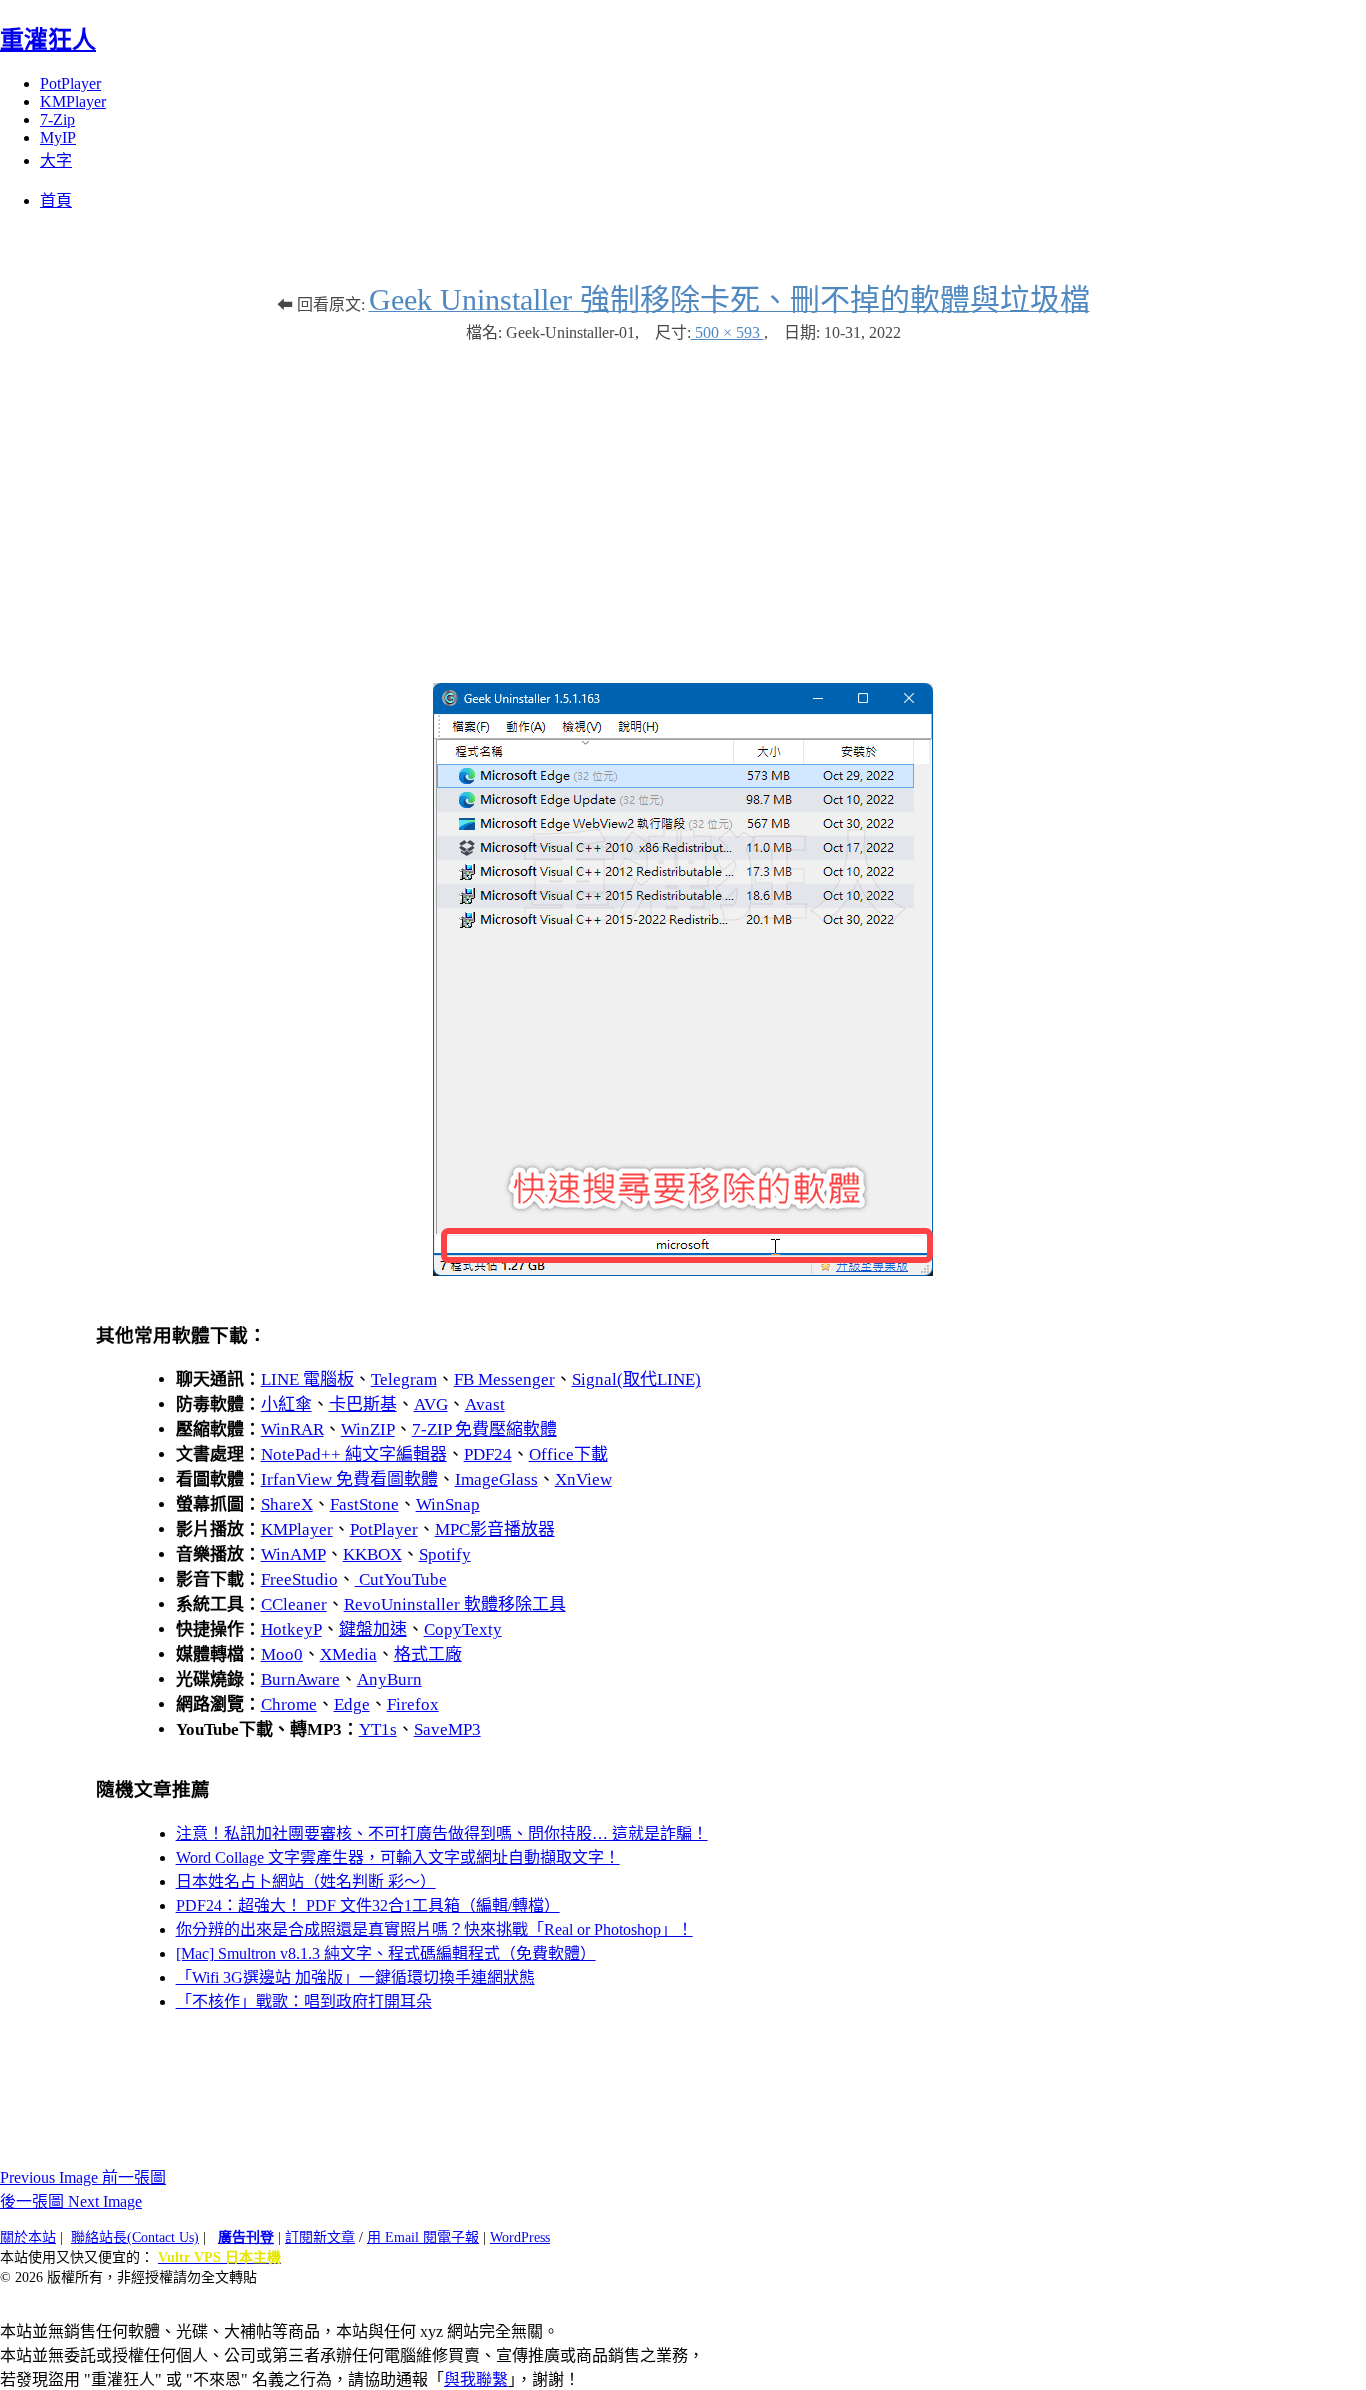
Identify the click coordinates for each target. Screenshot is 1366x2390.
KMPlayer (73, 101)
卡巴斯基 (363, 1404)
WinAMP (293, 1554)
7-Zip (57, 119)
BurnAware (300, 1679)
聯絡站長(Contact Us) (135, 2237)
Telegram (404, 1379)
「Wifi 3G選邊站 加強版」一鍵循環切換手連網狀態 (355, 1977)
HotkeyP (291, 1629)
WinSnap (448, 1504)
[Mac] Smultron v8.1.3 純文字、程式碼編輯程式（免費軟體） (386, 1953)
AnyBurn (389, 1679)
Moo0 (282, 1654)
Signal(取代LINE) (636, 1379)
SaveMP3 (447, 1729)
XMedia (348, 1654)
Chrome (289, 1704)
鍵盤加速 (373, 1629)
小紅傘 (286, 1404)
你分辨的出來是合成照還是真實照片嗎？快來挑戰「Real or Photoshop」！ (434, 1929)
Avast (485, 1404)
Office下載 (568, 1454)
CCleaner (294, 1604)
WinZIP (368, 1429)
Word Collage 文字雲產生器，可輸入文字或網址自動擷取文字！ (398, 1857)
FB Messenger (504, 1379)
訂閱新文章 (320, 2237)
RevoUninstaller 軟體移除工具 (455, 1604)
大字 (56, 160)
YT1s (378, 1729)
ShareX (287, 1504)
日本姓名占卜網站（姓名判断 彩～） (306, 1881)
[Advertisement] (683, 503)
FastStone (364, 1504)
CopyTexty (463, 1629)
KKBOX (372, 1554)
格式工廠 (428, 1654)
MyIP (58, 137)
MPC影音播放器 (495, 1529)
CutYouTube (401, 1579)
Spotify (445, 1554)
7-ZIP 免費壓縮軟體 (484, 1429)
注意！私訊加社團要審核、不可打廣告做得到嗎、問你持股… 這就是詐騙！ (442, 1833)
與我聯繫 (476, 2379)
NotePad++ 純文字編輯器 (354, 1454)
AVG (431, 1404)
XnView (583, 1479)
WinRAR (292, 1429)
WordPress (520, 2237)
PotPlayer (70, 83)
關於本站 (28, 2237)
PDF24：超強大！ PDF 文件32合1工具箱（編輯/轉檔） (368, 1905)
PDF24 (488, 1454)
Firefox (413, 1704)
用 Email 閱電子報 (423, 2237)
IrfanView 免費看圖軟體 (349, 1479)
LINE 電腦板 (307, 1379)
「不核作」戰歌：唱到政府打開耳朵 (304, 2001)
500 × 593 (727, 332)
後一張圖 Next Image (71, 2201)
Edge (352, 1704)
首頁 (56, 200)
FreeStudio (299, 1579)
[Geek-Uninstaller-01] (683, 1270)
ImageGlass (496, 1479)
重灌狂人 (48, 40)
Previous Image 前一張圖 (83, 2177)
